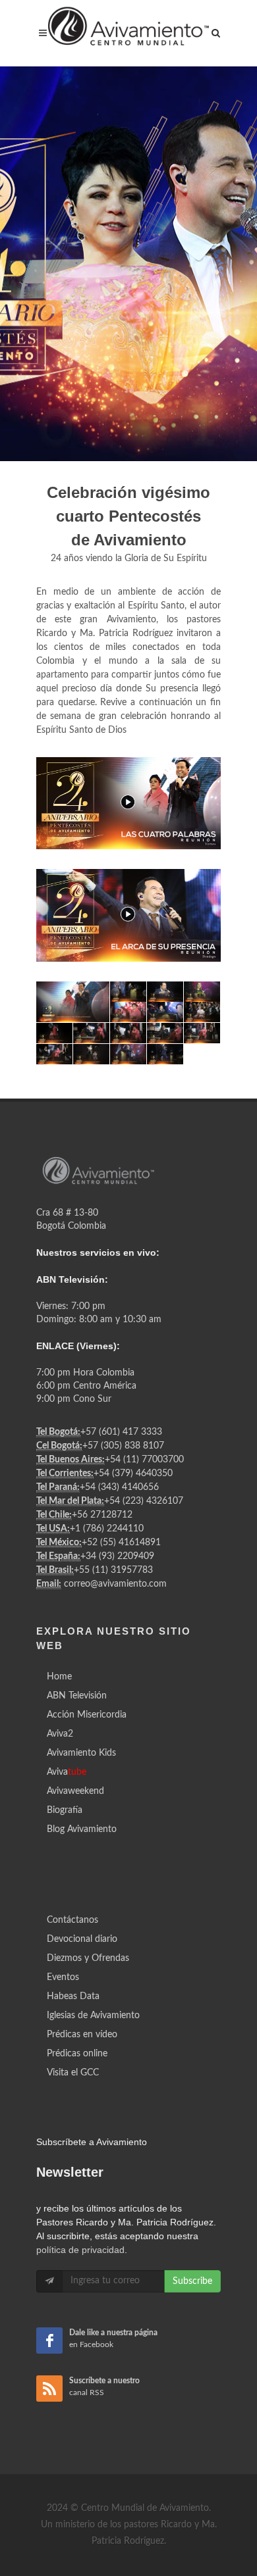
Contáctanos (72, 1920)
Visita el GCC (73, 2073)
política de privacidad (80, 2250)
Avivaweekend (75, 1791)
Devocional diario (82, 1939)
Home (59, 1677)
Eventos (63, 1977)
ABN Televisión (77, 1696)
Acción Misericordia (87, 1715)
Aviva (67, 1772)
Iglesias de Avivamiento (93, 2016)
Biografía (65, 1810)
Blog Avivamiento (82, 1829)
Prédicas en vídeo (82, 2035)
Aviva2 (60, 1734)
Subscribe (192, 2281)
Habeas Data (73, 1996)
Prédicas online (77, 2054)
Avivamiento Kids (81, 1753)
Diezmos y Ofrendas (88, 1958)
